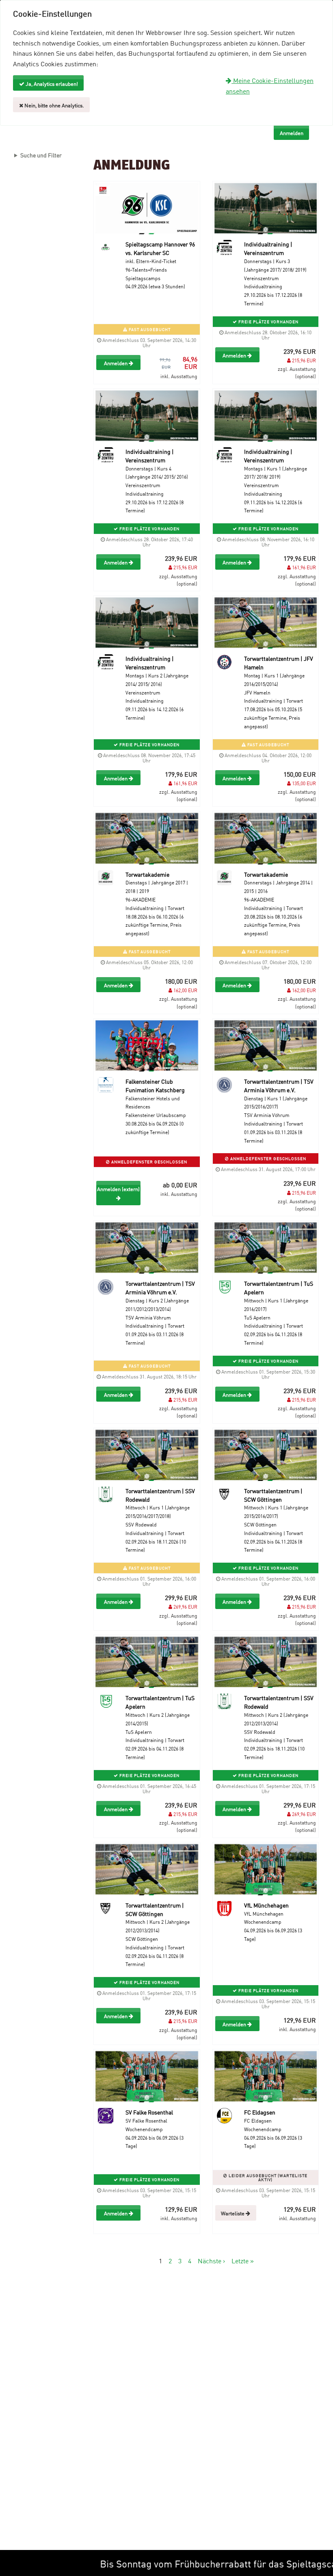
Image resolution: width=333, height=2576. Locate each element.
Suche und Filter (41, 155)
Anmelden (116, 363)
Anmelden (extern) (118, 1189)
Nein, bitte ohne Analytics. (54, 105)
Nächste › (211, 2260)
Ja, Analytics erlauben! (51, 83)
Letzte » (243, 2260)
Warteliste (233, 2213)
